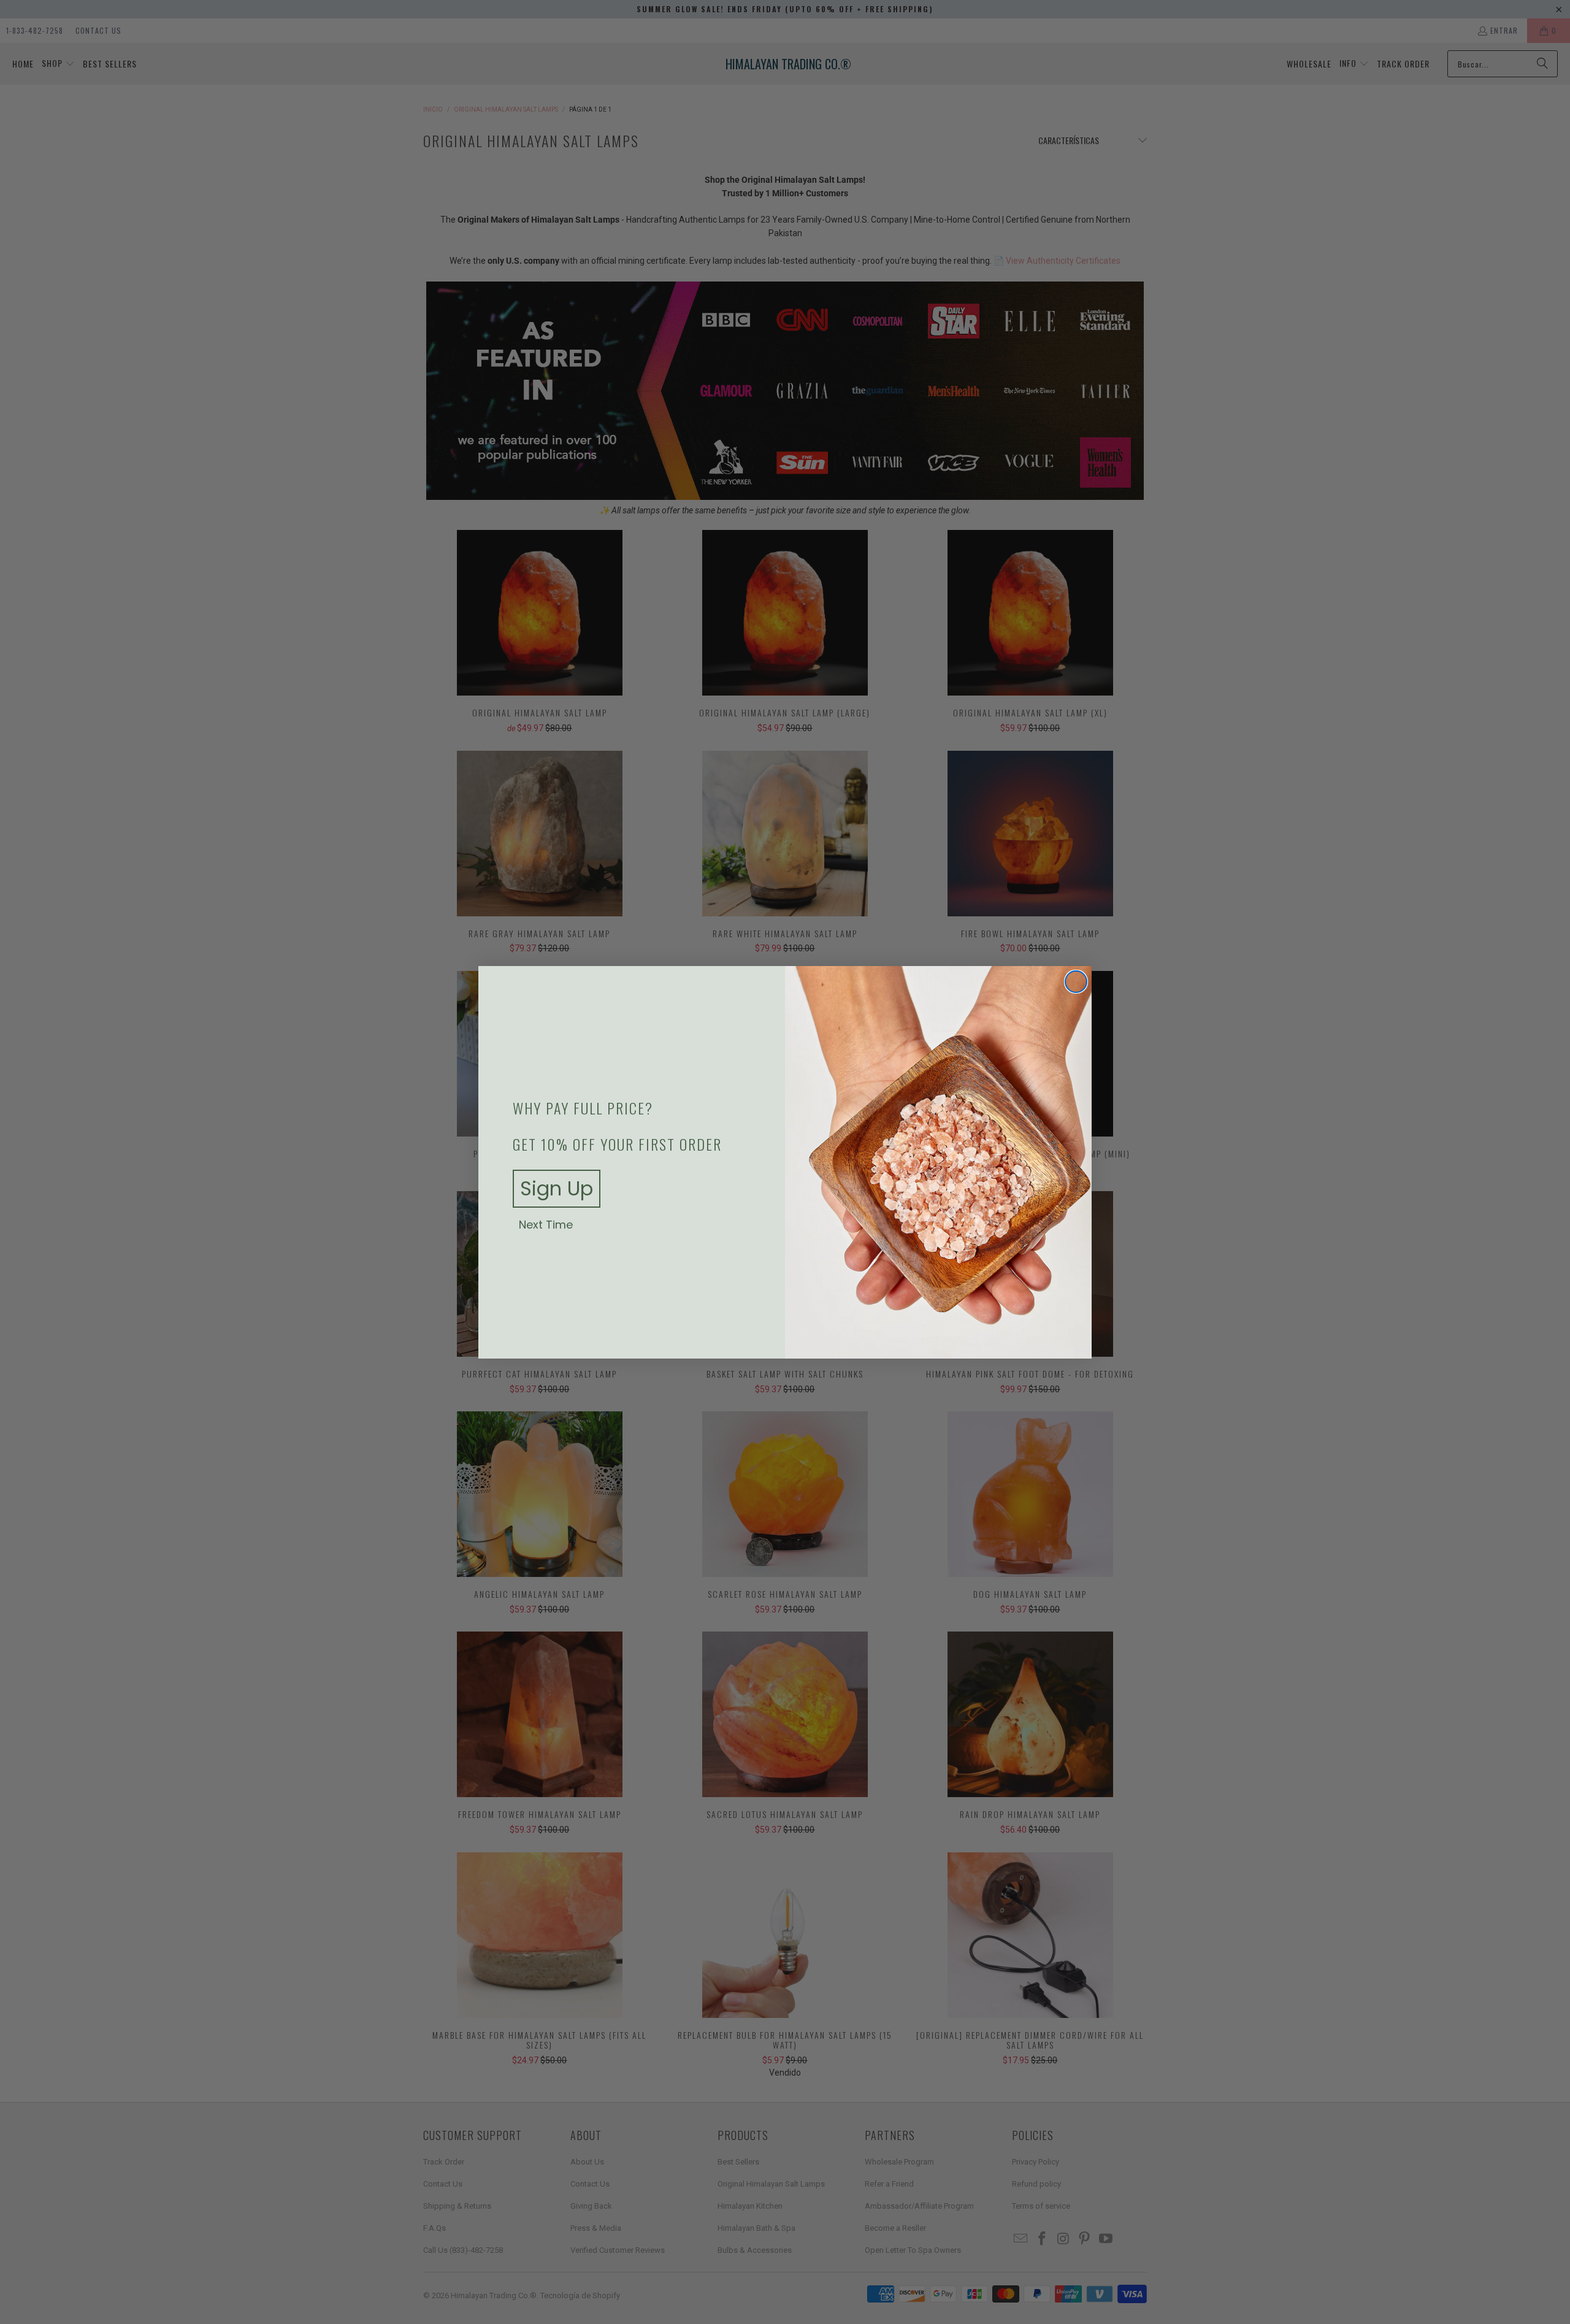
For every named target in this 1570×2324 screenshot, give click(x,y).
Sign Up (557, 1188)
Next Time (546, 1225)
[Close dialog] (1076, 982)
